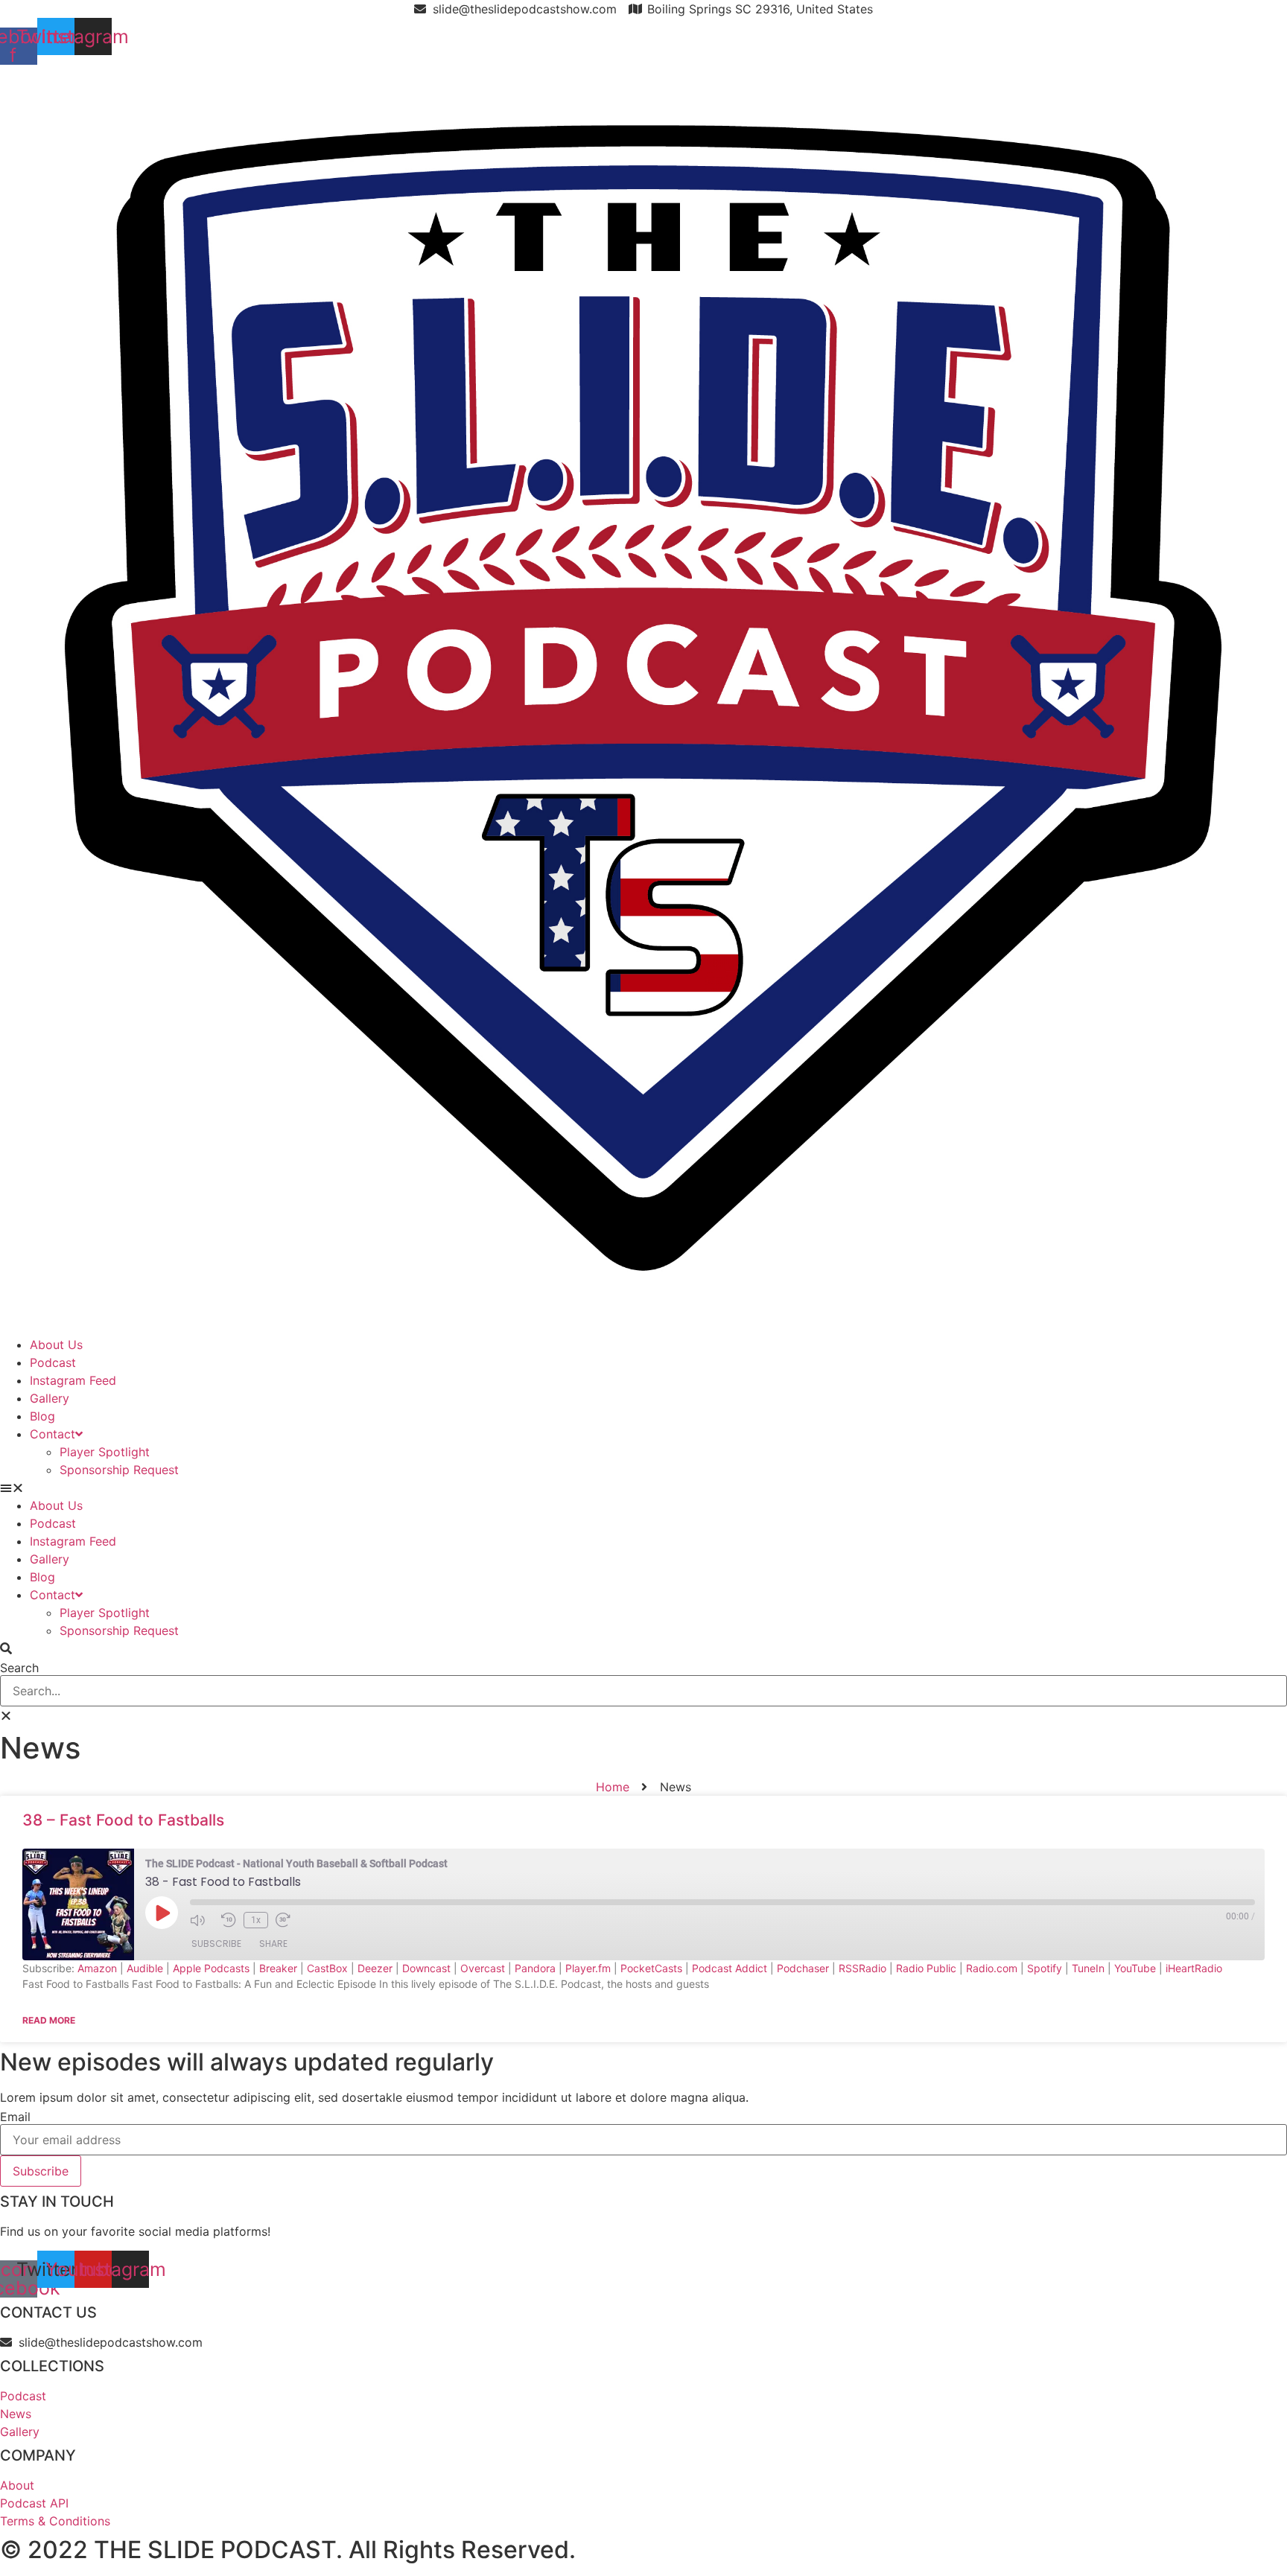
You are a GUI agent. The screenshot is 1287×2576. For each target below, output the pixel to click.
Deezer (375, 1968)
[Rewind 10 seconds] (229, 1920)
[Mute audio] (202, 1920)
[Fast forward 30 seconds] (287, 1920)
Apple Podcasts (211, 1968)
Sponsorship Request (119, 1470)
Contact (53, 1434)
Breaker (278, 1968)
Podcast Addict (730, 1968)
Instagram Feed (73, 1380)
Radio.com (992, 1968)
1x (256, 1920)
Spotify (1045, 1968)
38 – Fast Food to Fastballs (123, 1820)
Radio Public (926, 1968)
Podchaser (803, 1968)
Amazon (97, 1968)
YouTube (1135, 1968)
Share (273, 1944)
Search (19, 1668)
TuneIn (1088, 1968)
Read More (49, 2020)
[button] (643, 1488)
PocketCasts (651, 1968)
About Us (56, 1345)
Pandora (535, 1968)
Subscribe (216, 1944)
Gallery (50, 1398)
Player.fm (588, 1968)
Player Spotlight (105, 1452)
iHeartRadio (1194, 1968)
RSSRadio (862, 1968)
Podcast (53, 1362)
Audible (145, 1968)
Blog (42, 1416)
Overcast (483, 1968)
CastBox (327, 1968)
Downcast (426, 1968)
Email (15, 2117)
